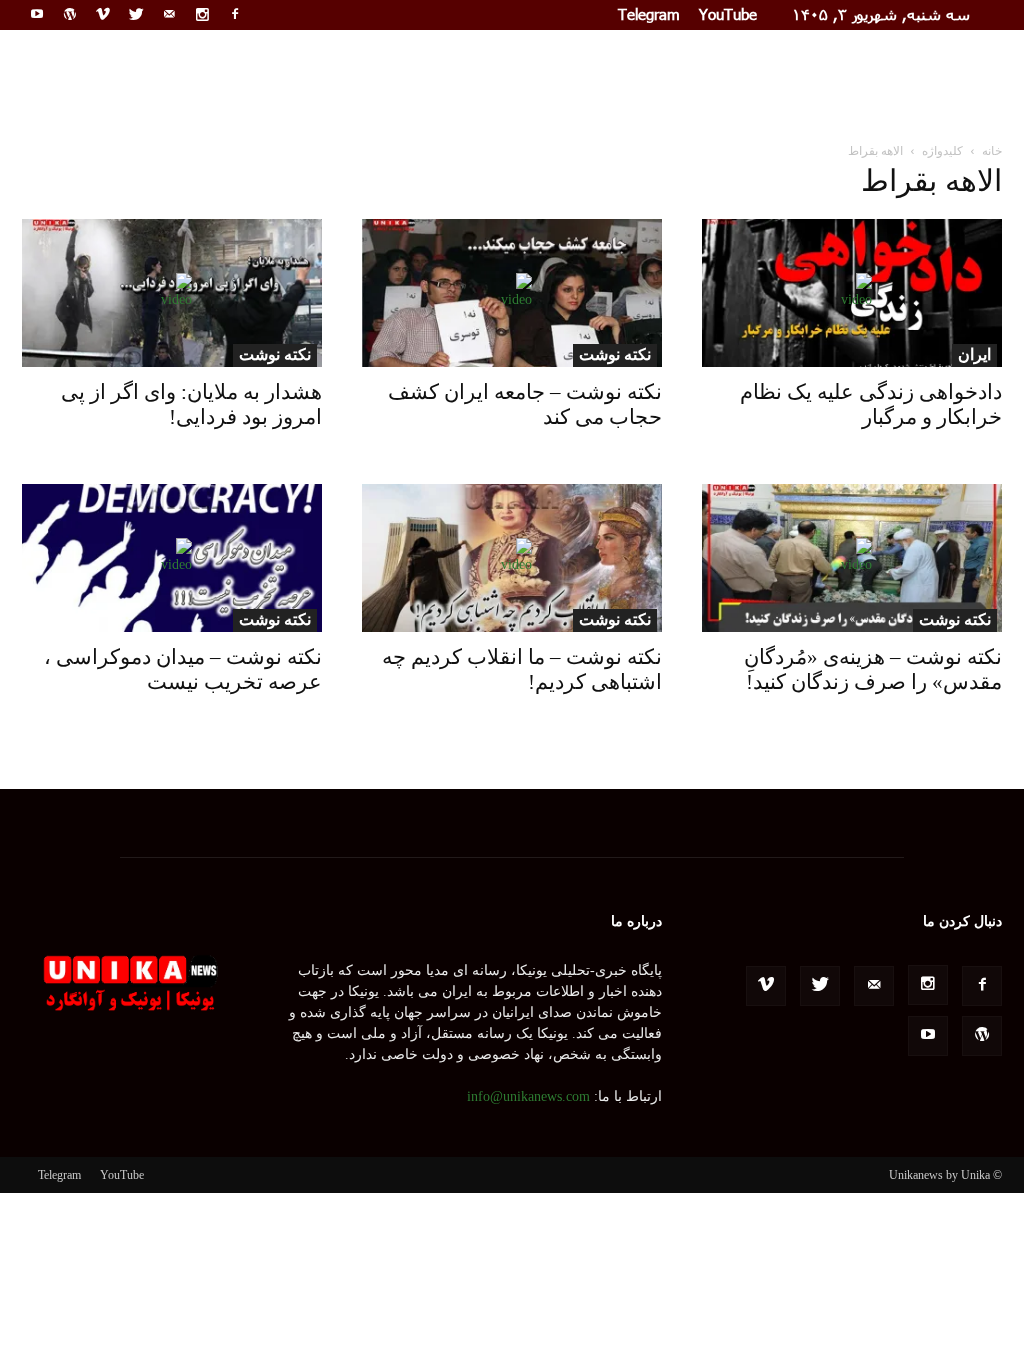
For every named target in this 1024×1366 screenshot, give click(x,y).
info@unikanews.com (528, 1096)
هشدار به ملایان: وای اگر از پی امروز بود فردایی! (191, 404)
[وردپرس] (70, 14)
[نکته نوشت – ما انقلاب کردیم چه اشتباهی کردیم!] (512, 558)
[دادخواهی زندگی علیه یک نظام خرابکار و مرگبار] (852, 293)
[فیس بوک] (235, 14)
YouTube (728, 14)
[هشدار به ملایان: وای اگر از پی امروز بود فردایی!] (172, 293)
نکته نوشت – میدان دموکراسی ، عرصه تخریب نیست (183, 669)
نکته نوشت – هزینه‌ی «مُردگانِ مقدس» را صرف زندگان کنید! (873, 669)
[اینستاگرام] (202, 14)
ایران (974, 354)
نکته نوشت (615, 354)
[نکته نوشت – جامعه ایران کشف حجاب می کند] (512, 293)
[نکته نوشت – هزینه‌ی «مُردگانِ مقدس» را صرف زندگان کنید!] (852, 558)
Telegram (649, 14)
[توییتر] (136, 14)
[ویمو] (103, 14)
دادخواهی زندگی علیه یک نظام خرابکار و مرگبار (871, 404)
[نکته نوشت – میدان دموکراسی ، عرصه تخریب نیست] (172, 558)
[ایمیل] (169, 14)
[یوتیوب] (37, 14)
